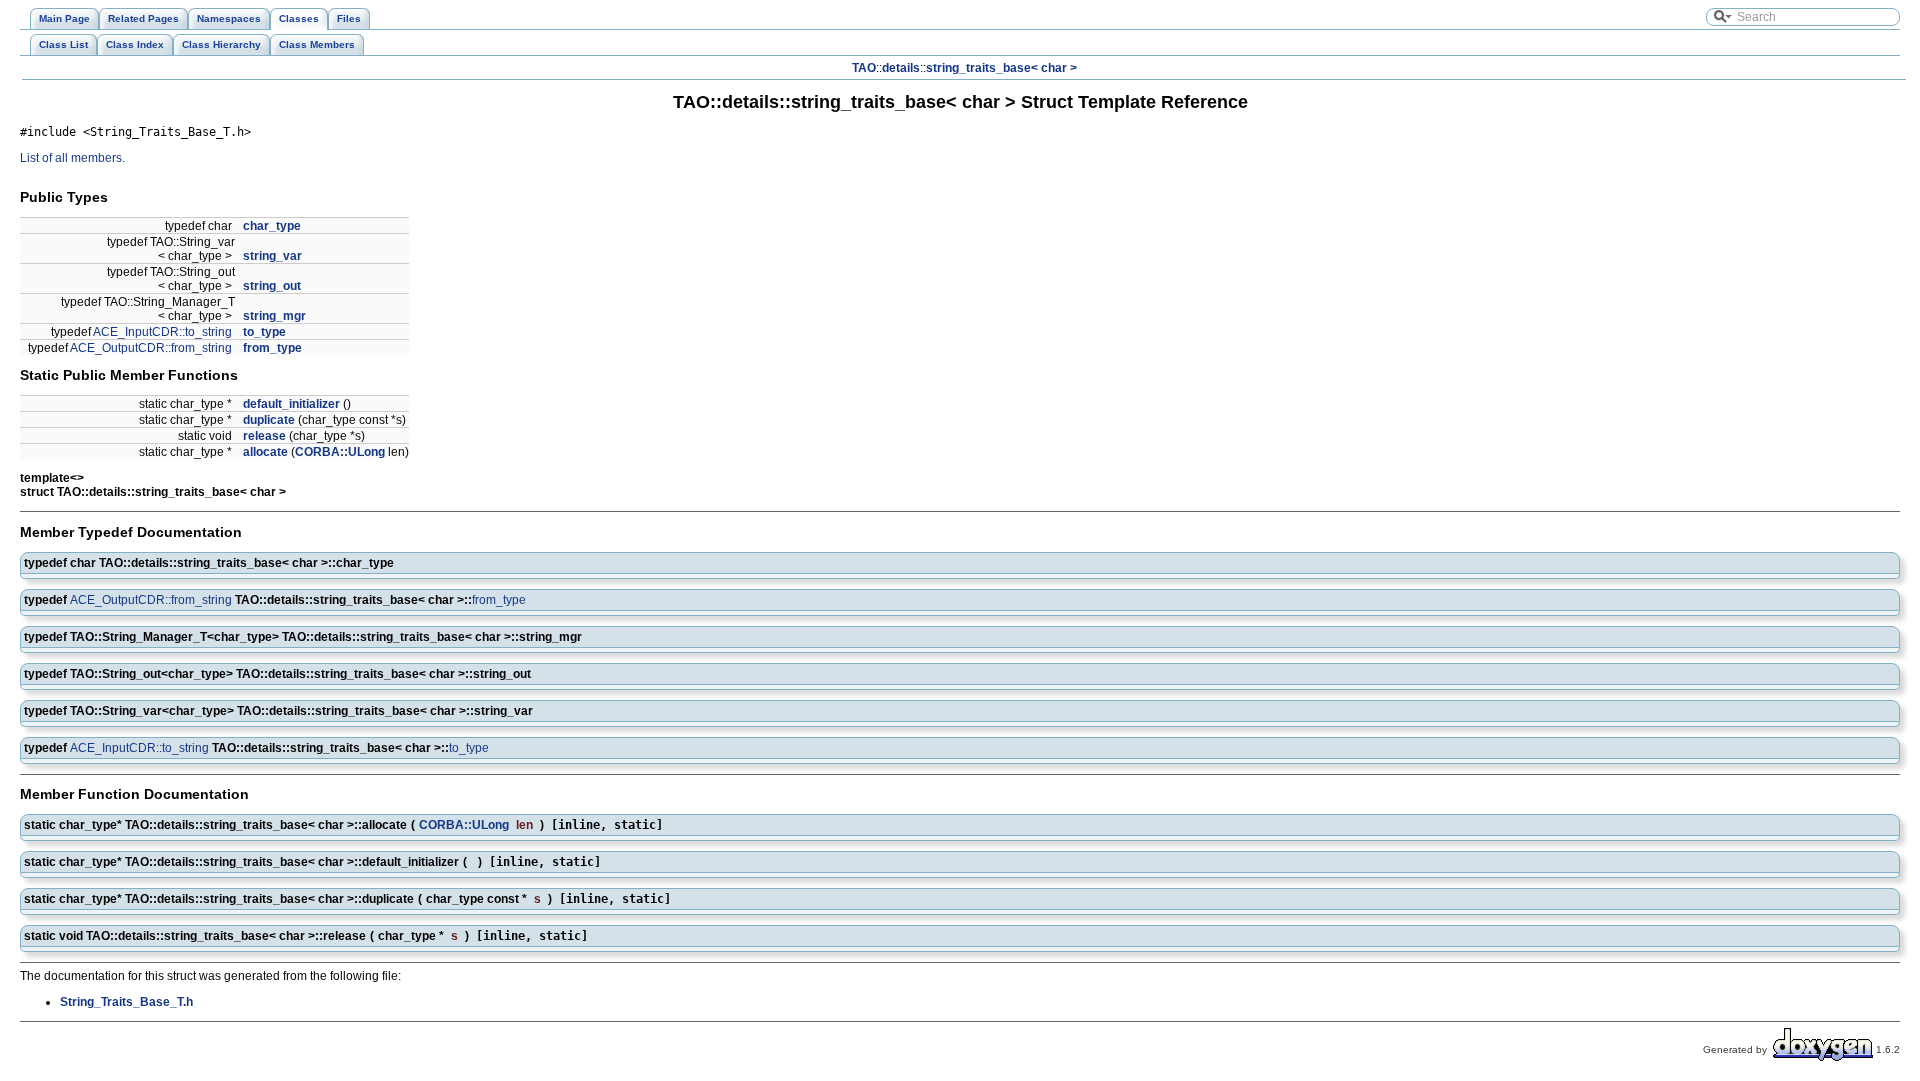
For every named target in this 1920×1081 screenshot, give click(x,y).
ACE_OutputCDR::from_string (151, 348)
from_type (272, 348)
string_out (272, 286)
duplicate (269, 420)
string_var (272, 256)
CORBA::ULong (340, 452)
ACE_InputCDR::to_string (162, 332)
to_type (264, 332)
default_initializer (291, 404)
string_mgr (274, 316)
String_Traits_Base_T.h (126, 1002)
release (264, 436)
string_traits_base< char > (1001, 68)
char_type (272, 226)
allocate (265, 452)
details (901, 68)
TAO (864, 68)
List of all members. (72, 158)
